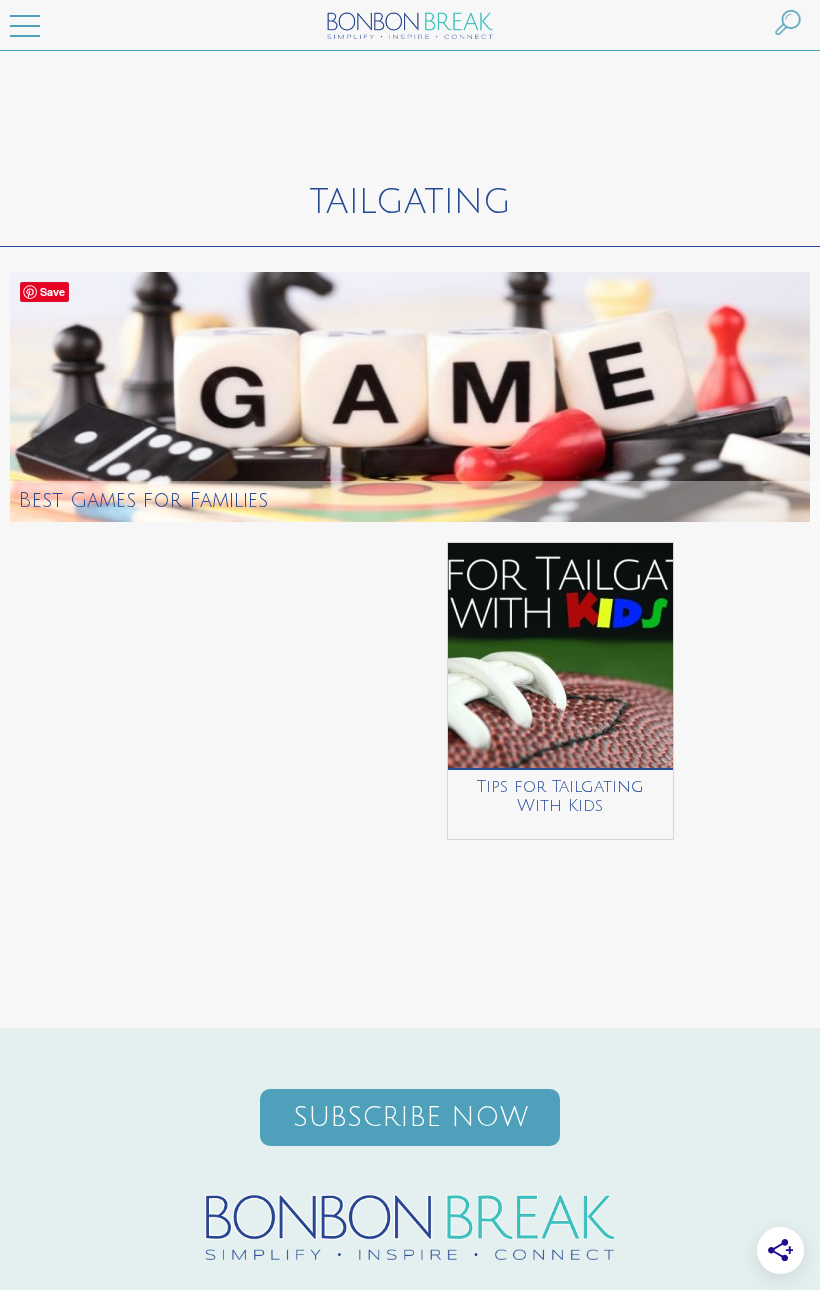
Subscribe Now (410, 1117)
